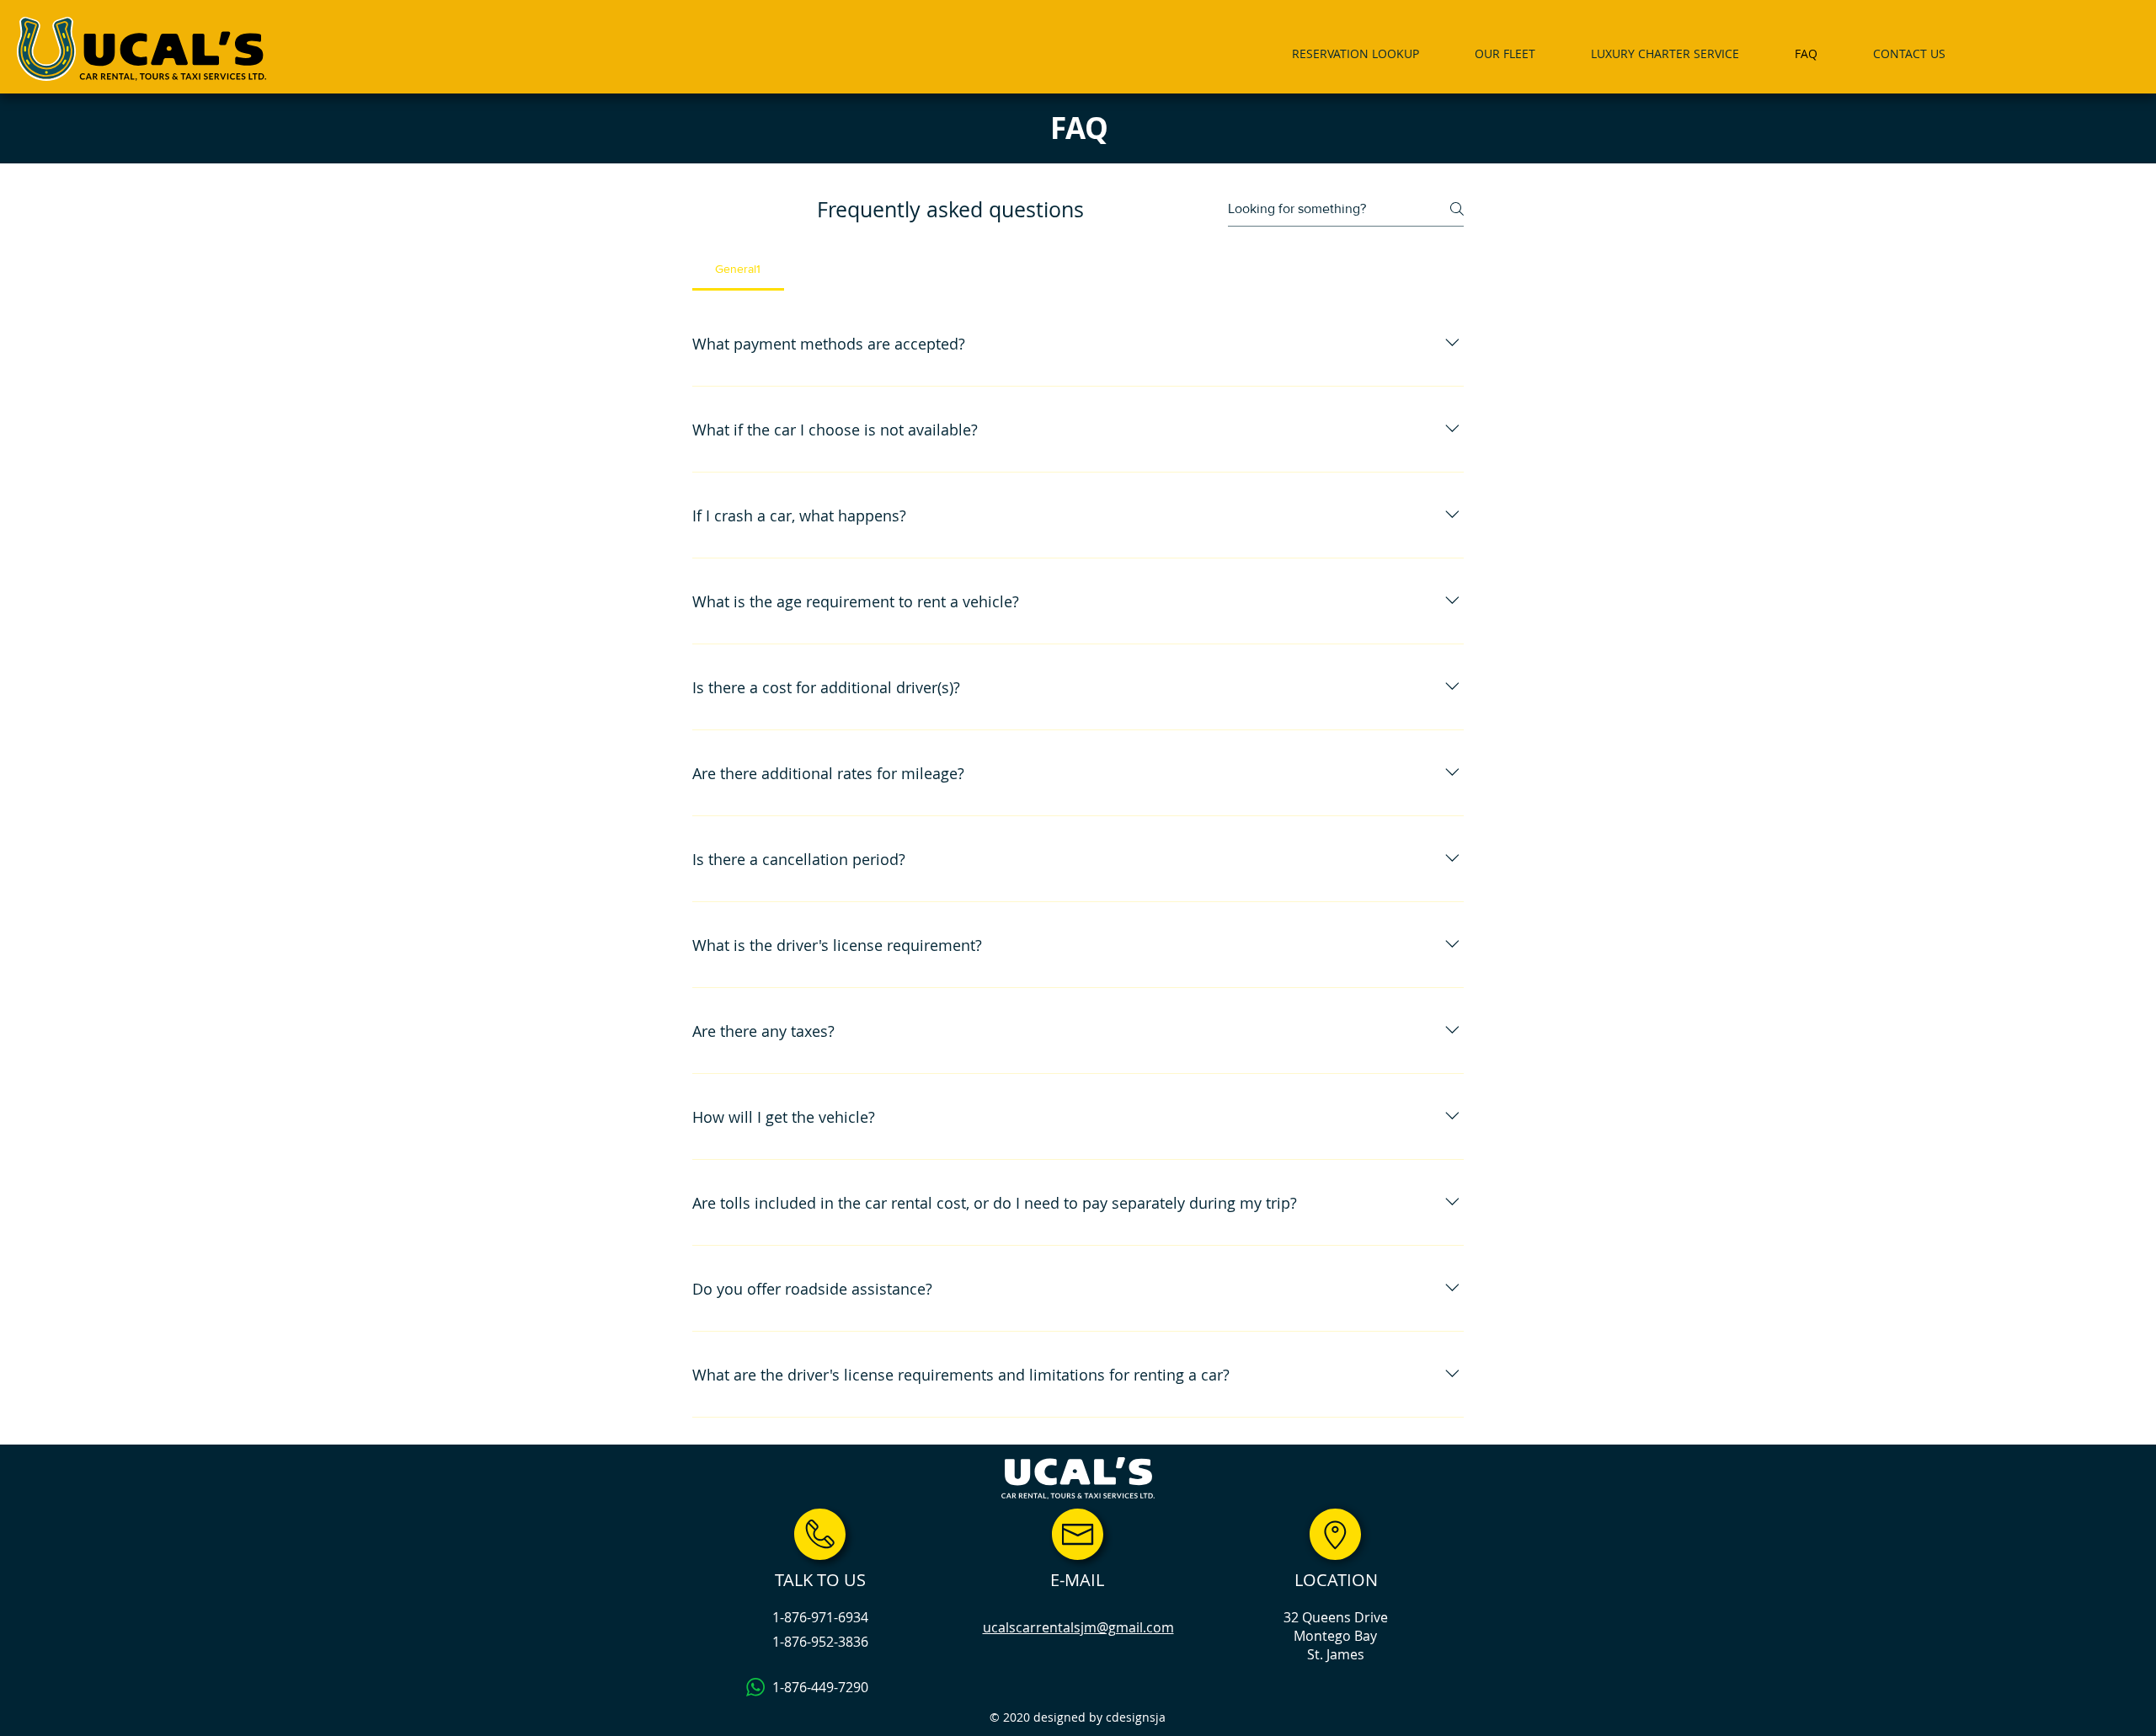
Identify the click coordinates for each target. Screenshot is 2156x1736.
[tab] (738, 269)
